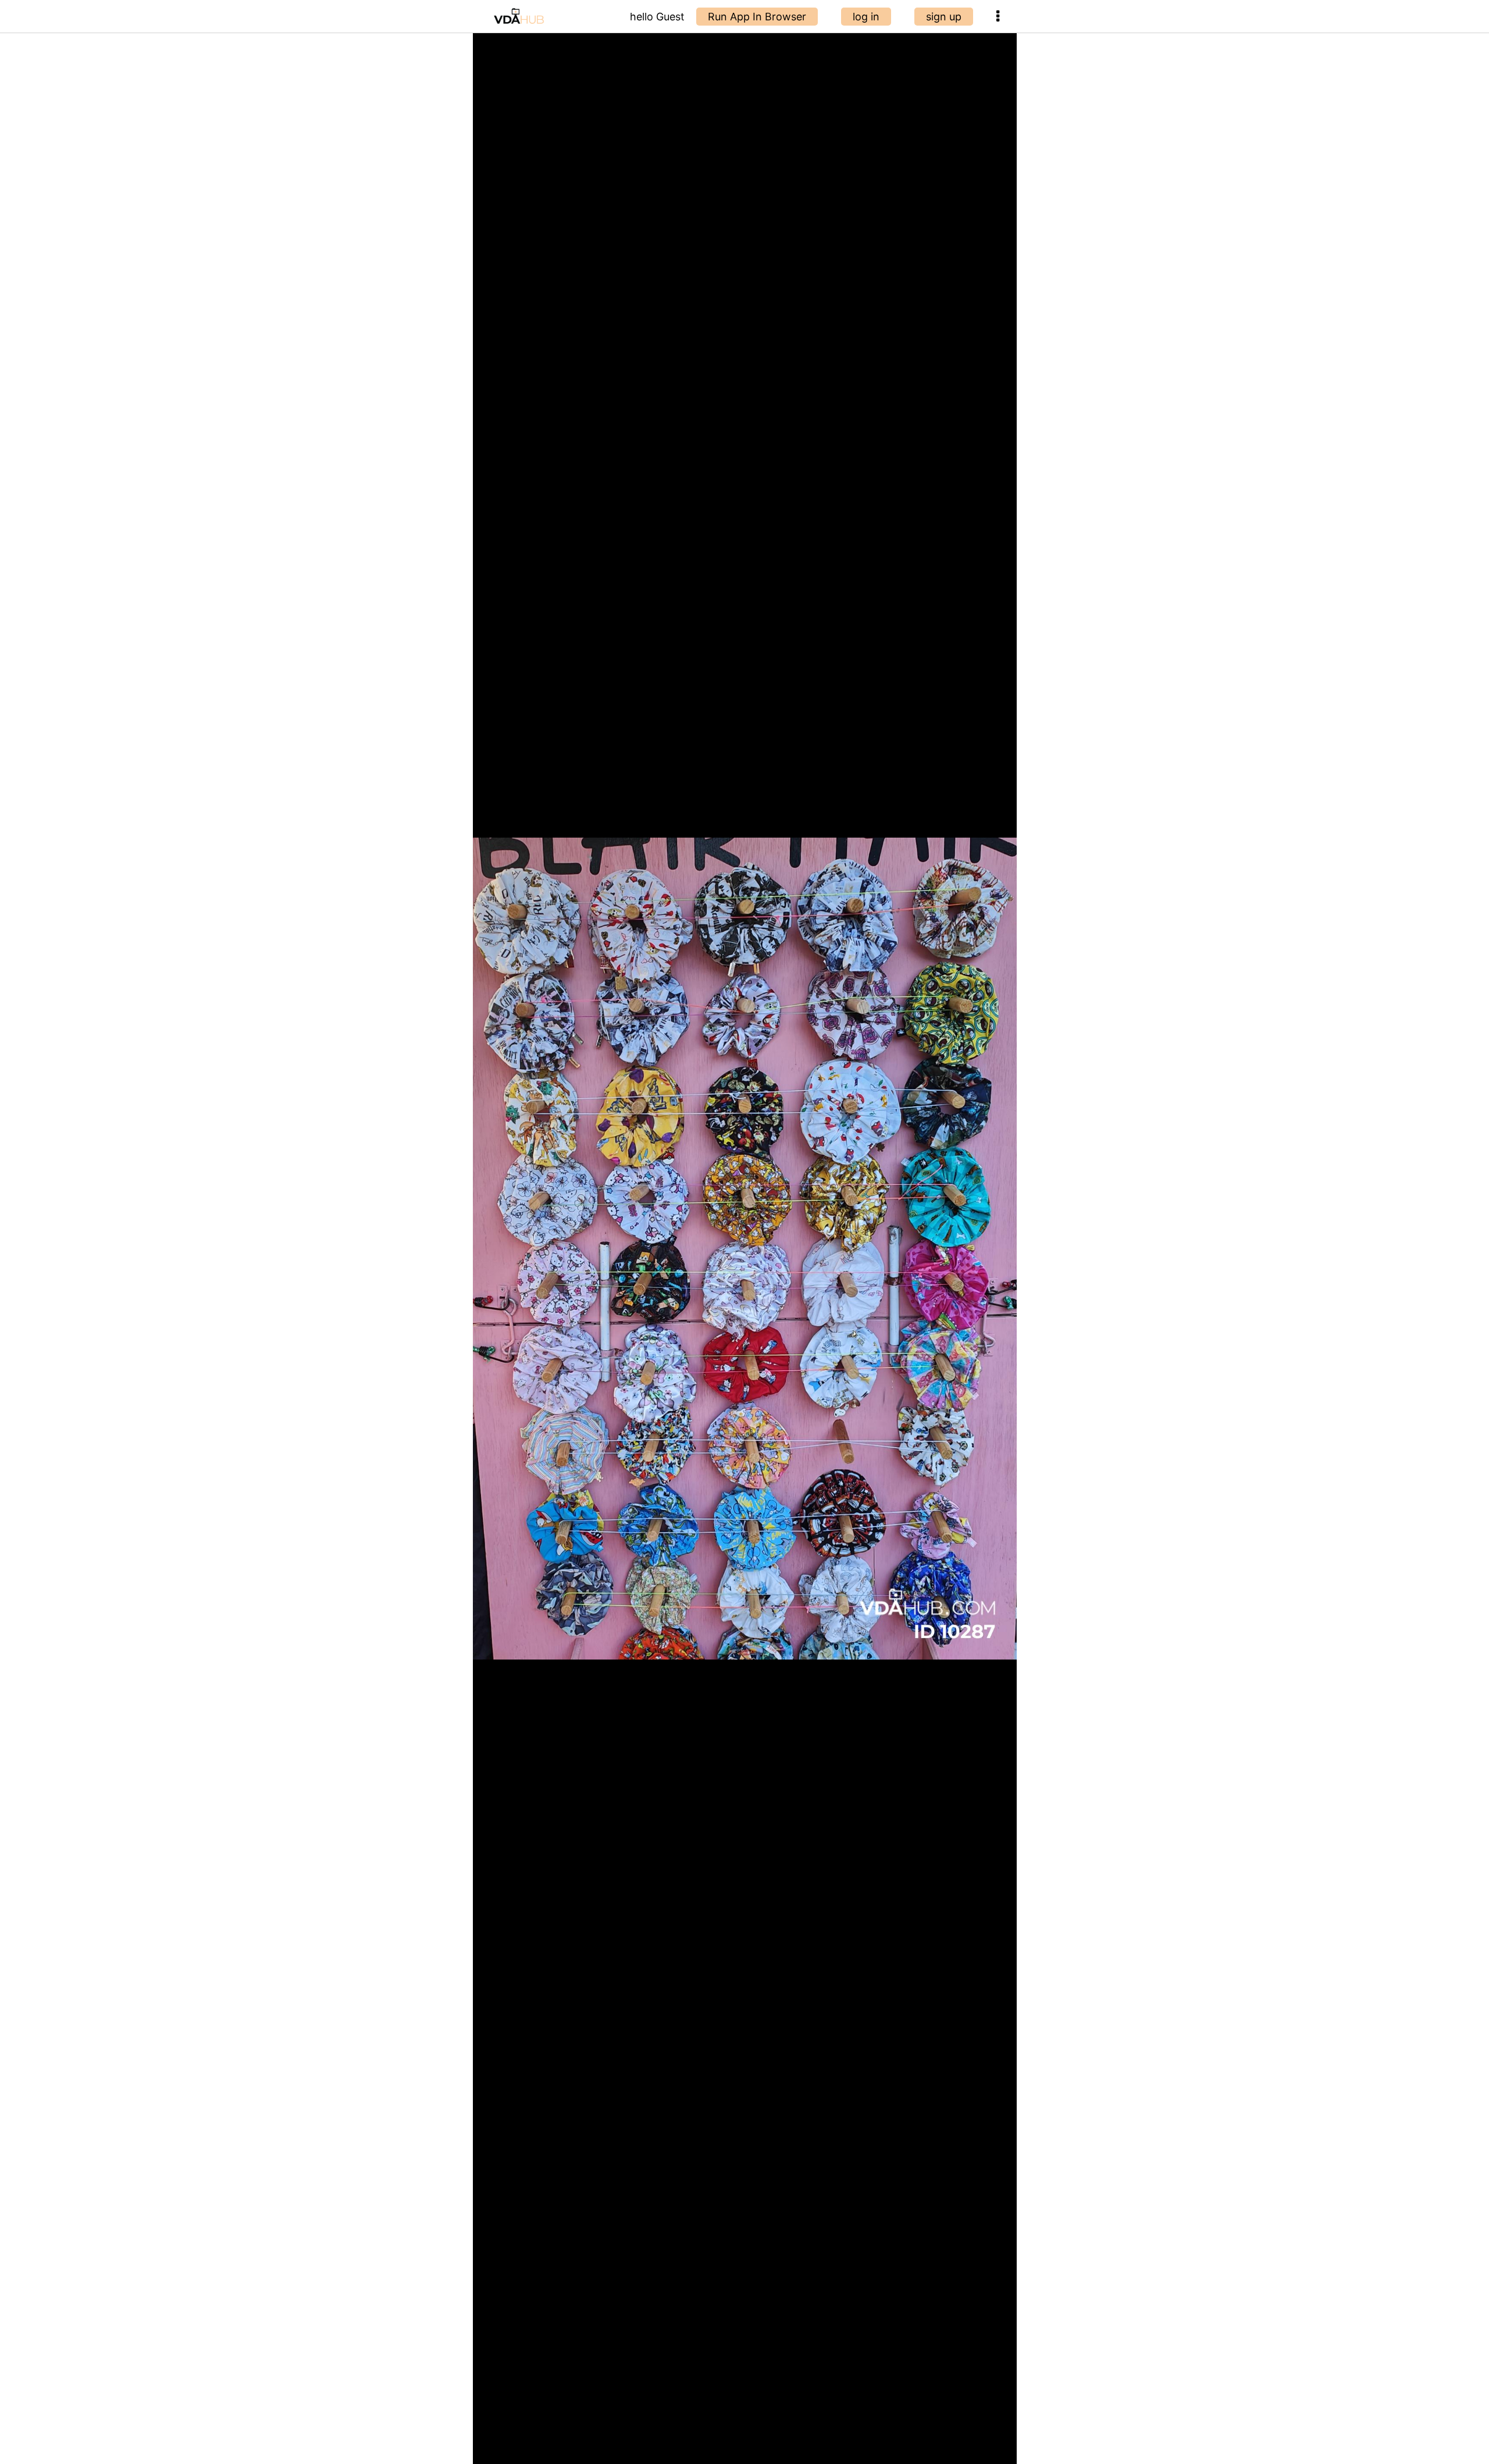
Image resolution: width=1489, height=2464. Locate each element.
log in (866, 17)
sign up (944, 17)
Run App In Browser (757, 17)
